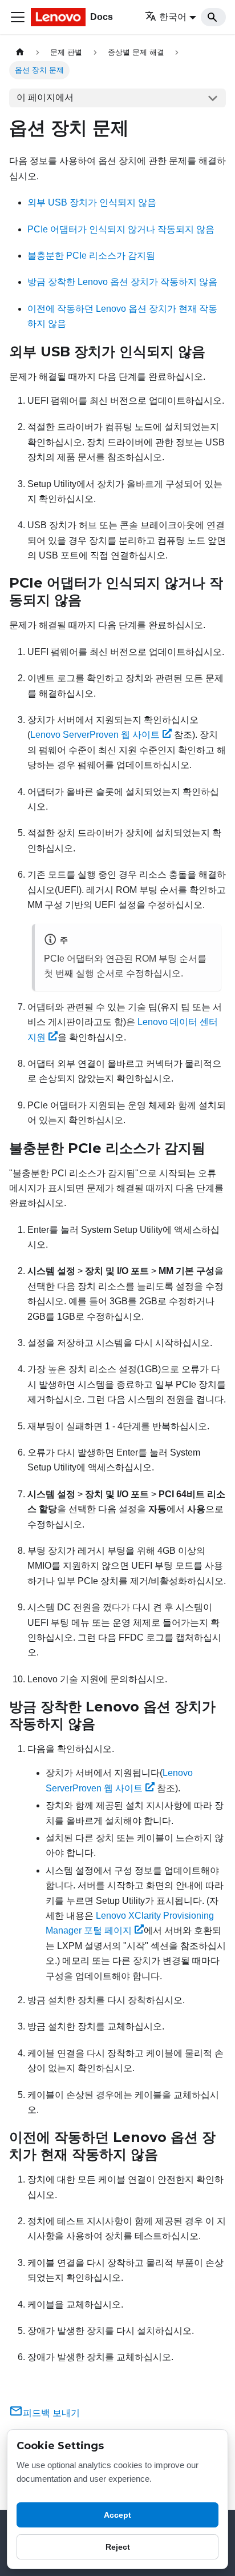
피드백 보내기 (51, 2413)
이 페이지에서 (45, 97)
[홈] (20, 52)
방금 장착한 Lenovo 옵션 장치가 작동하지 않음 (122, 282)
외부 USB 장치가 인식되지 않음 (92, 202)
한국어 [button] (173, 17)
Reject (118, 2547)
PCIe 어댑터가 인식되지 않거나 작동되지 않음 (121, 229)
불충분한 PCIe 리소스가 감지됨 (91, 256)
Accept (117, 2515)
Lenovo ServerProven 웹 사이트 (95, 735)
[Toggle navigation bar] (18, 17)
